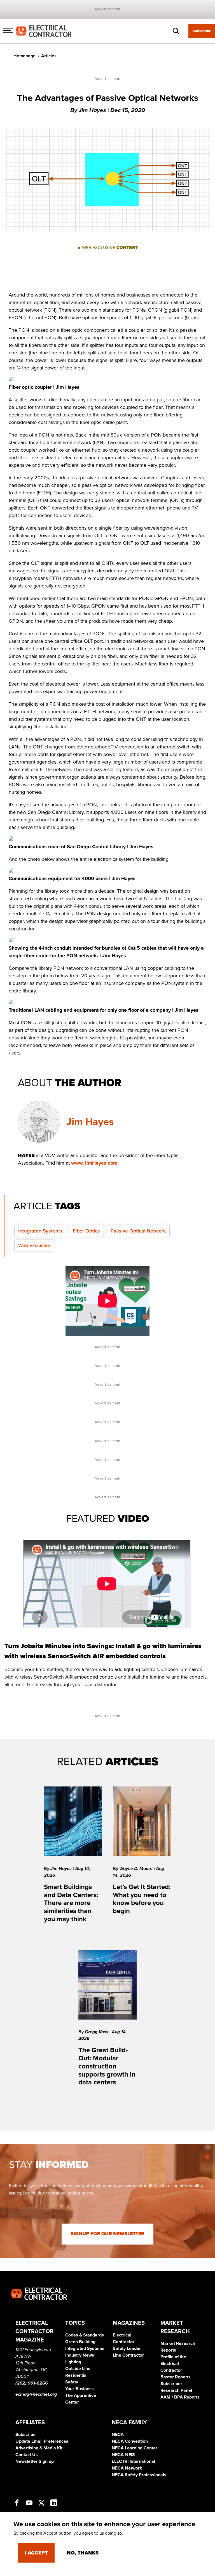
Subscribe (202, 31)
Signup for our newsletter (107, 2234)
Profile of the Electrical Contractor (173, 2364)
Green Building (80, 2342)
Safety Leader (127, 2349)
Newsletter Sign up (35, 2461)
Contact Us (27, 2455)
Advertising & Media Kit (39, 2448)
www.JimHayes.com (94, 1163)
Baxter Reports (176, 2377)
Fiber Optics (86, 1231)
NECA (118, 2435)
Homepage (24, 56)
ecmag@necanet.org (36, 2394)
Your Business (80, 2389)
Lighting (73, 2362)
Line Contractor (128, 2355)
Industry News (80, 2355)
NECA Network (127, 2468)
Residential (76, 2375)
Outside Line (78, 2369)
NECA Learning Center (135, 2448)
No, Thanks (83, 2553)
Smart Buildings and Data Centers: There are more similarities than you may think (71, 1903)
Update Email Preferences (42, 2441)
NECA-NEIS (123, 2455)
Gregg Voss (97, 2032)
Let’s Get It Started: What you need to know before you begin (142, 1899)
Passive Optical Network (138, 1231)
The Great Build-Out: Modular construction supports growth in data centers (107, 2066)
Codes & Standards (85, 2335)
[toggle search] (176, 31)
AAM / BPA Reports (180, 2397)
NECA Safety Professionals (139, 2475)
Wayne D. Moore (136, 1869)
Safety (72, 2382)
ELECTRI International (133, 2461)
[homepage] (44, 31)
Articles (49, 56)
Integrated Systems (40, 1231)
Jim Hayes (90, 1122)
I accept (36, 2553)
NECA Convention (130, 2441)
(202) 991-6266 (32, 2383)
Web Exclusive (34, 1245)
